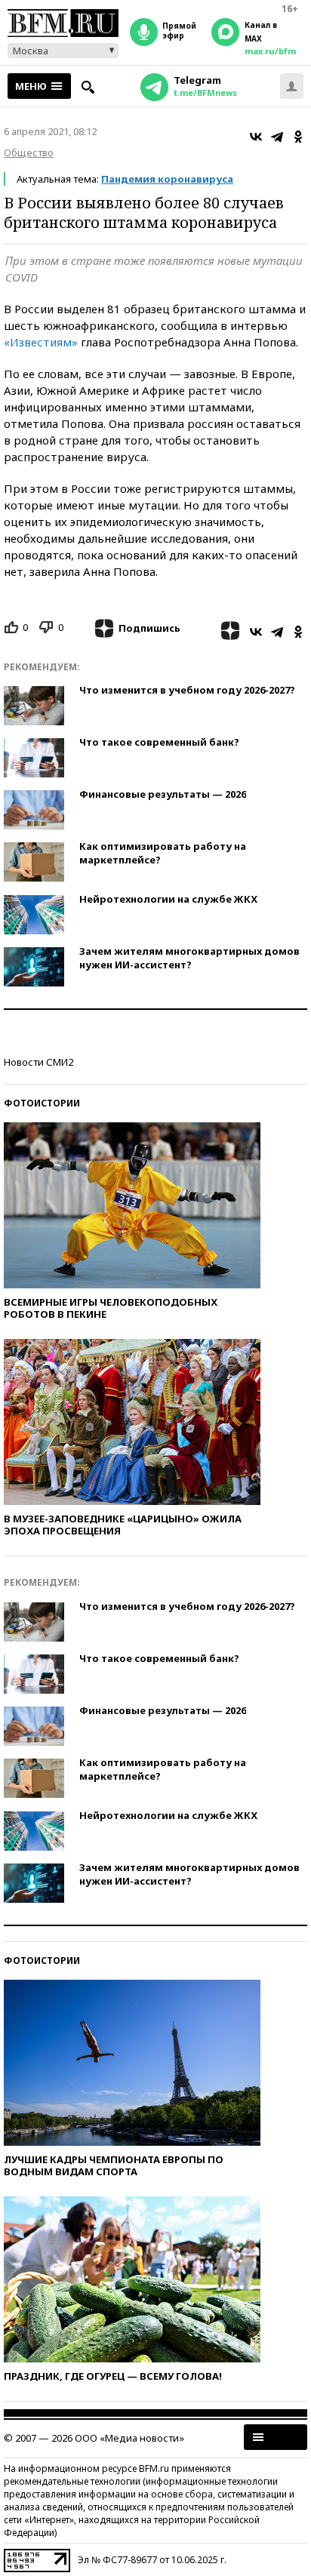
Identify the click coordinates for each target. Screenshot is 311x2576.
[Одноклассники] (298, 137)
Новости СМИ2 (38, 1062)
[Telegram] (277, 137)
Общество (29, 152)
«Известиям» (41, 342)
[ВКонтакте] (256, 137)
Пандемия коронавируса (167, 179)
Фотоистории (42, 1103)
